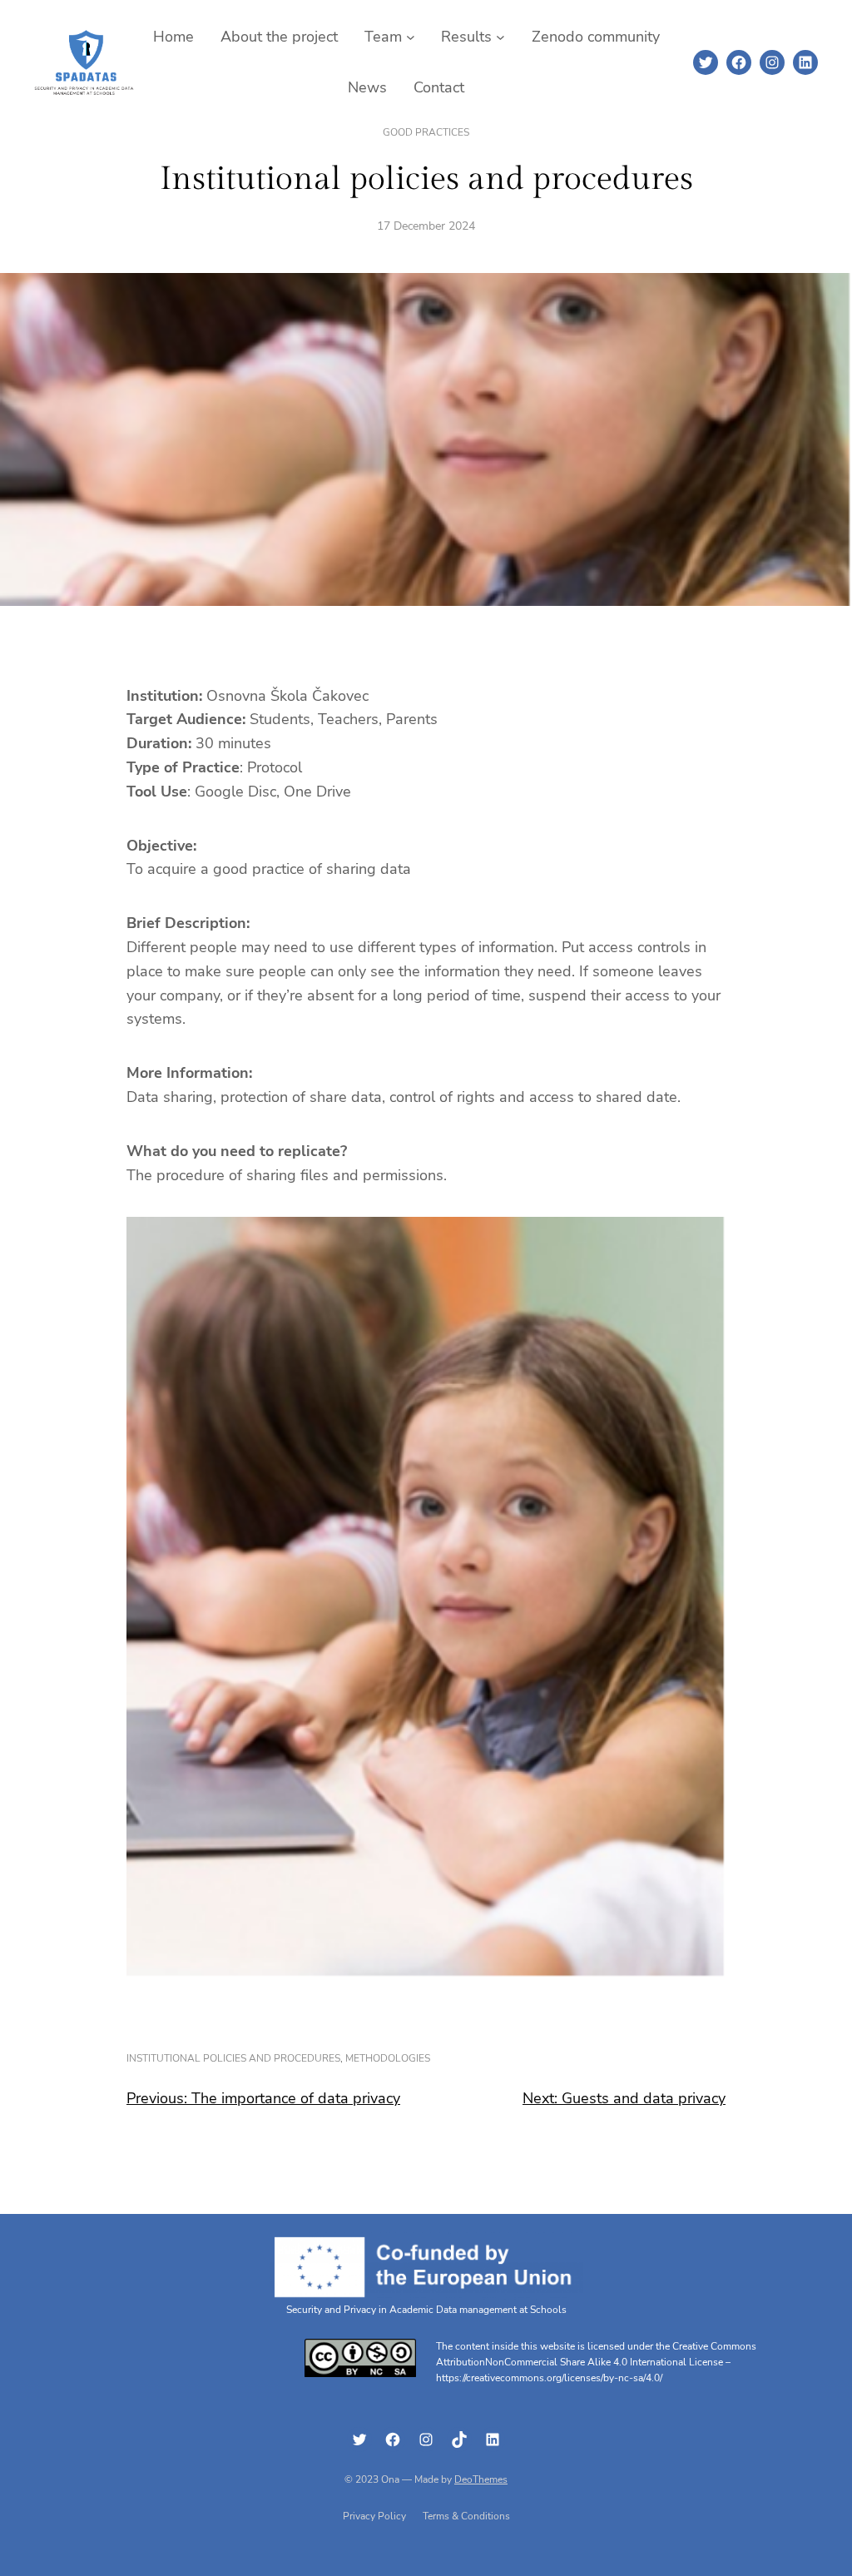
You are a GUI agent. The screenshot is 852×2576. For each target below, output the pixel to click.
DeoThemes (481, 2479)
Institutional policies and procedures (233, 2058)
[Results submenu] (500, 37)
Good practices (426, 132)
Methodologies (388, 2058)
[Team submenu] (411, 37)
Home (173, 37)
